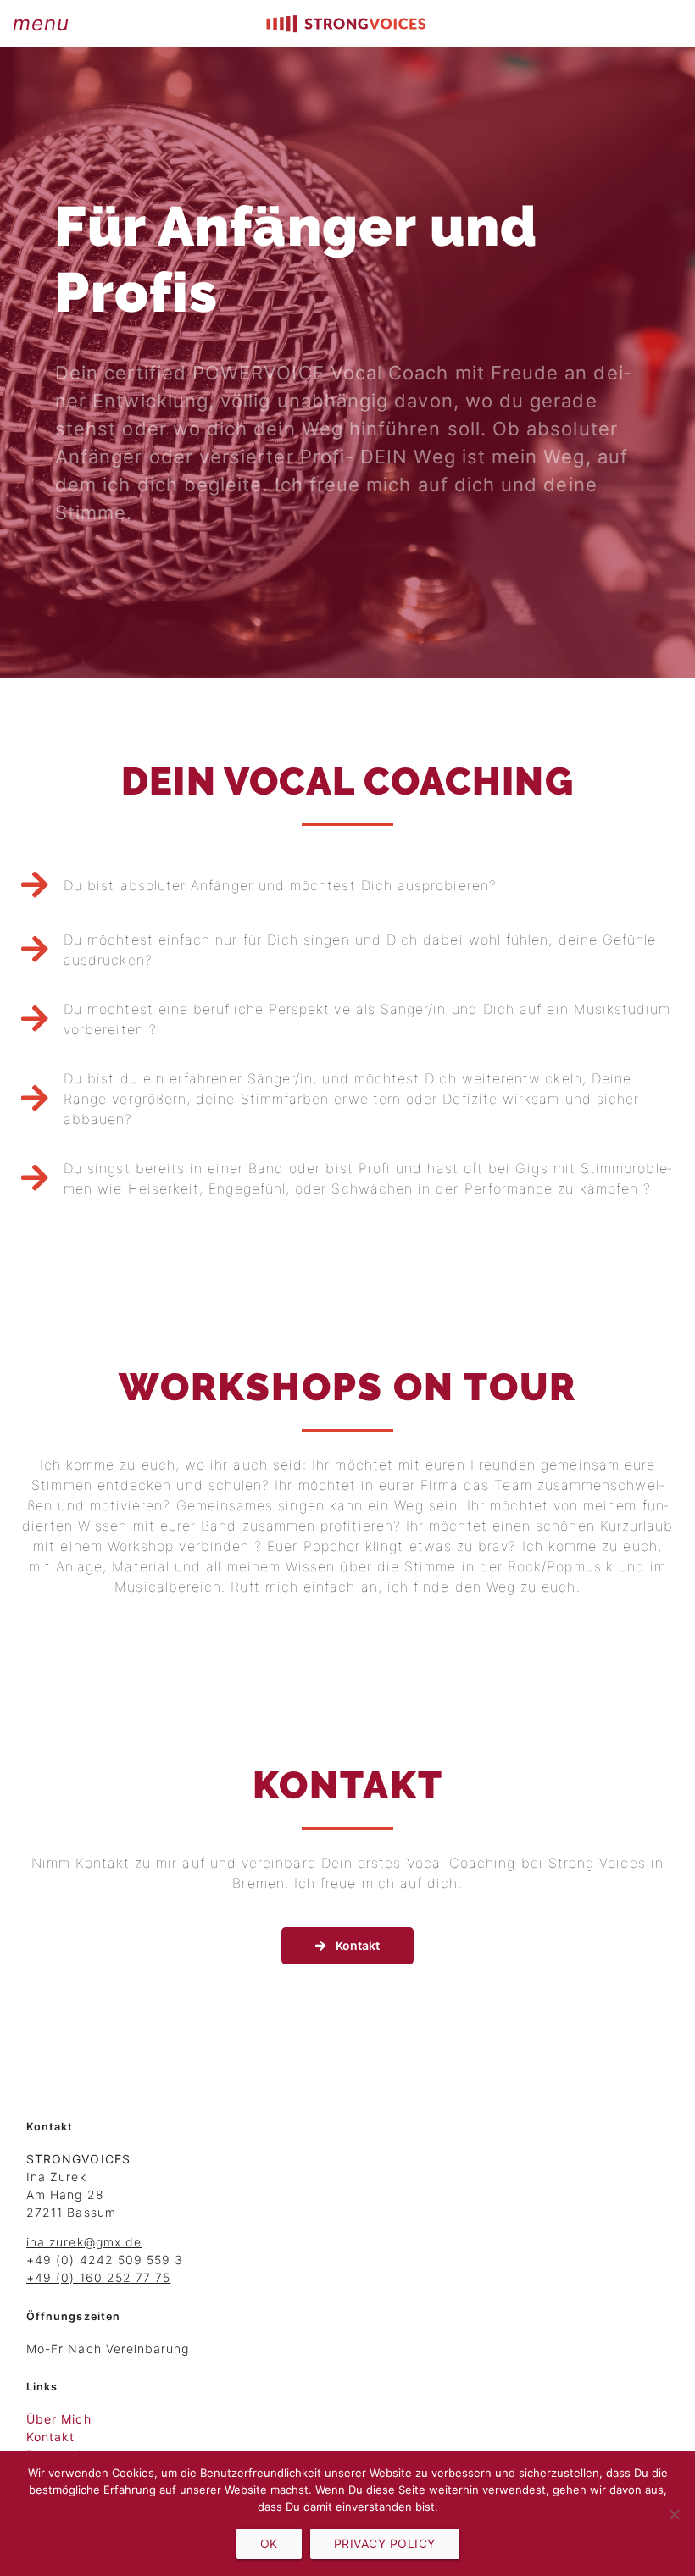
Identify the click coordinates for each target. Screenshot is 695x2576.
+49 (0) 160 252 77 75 (98, 2277)
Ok (269, 2543)
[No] (674, 2514)
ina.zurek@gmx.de (84, 2242)
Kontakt (50, 2437)
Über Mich (59, 2419)
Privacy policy (385, 2543)
